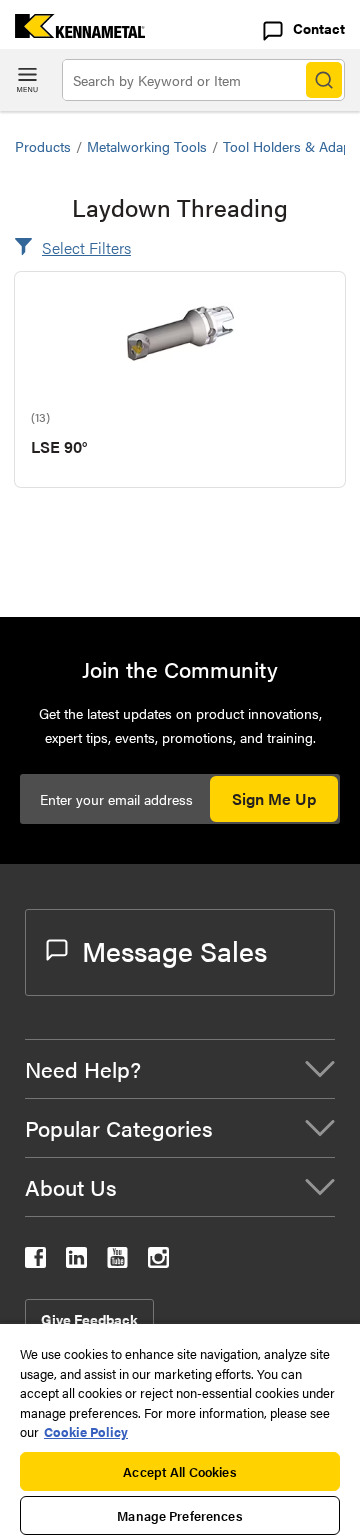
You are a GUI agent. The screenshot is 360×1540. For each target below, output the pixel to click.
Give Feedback (89, 1319)
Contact (319, 28)
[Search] (324, 80)
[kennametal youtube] (117, 1261)
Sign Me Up (274, 798)
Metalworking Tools (147, 146)
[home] (72, 31)
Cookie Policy (86, 1431)
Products (43, 146)
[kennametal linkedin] (76, 1261)
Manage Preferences (179, 1515)
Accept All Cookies (179, 1471)
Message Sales (174, 950)
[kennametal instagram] (158, 1261)
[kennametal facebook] (35, 1261)
